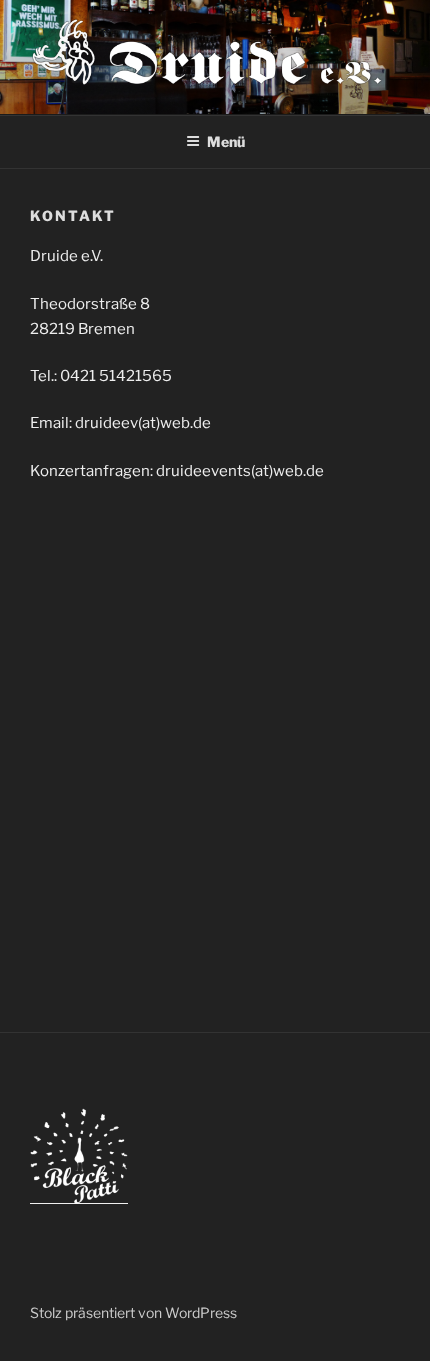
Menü (226, 141)
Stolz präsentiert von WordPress (133, 1312)
